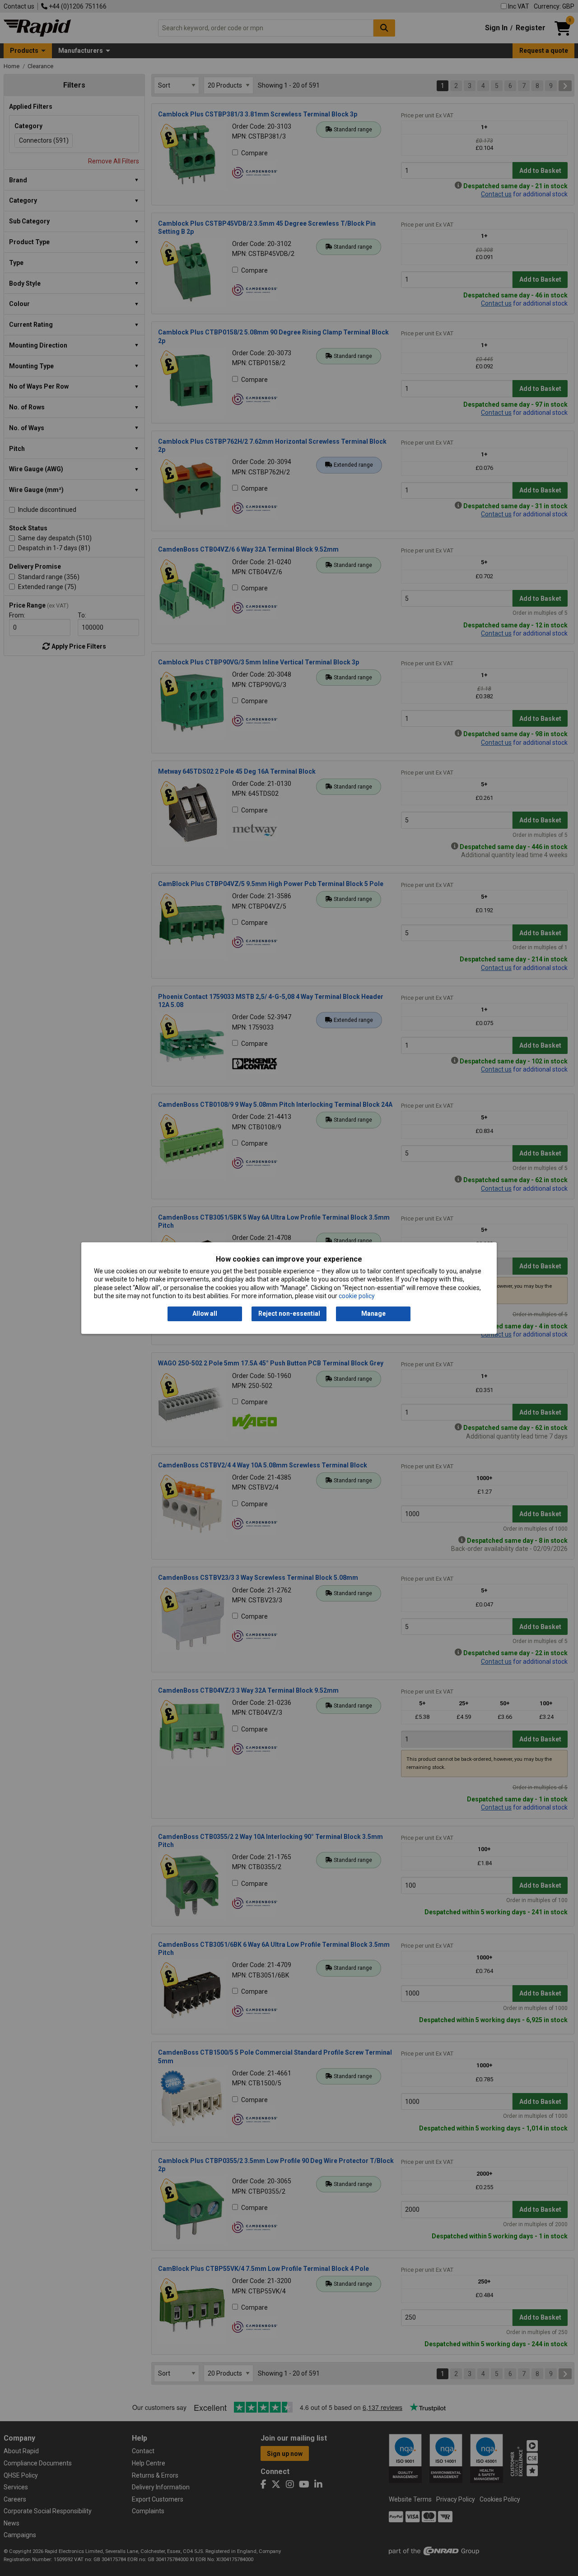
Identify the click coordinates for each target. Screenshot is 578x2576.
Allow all (205, 1314)
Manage (373, 1314)
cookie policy (357, 1296)
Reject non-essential (289, 1314)
